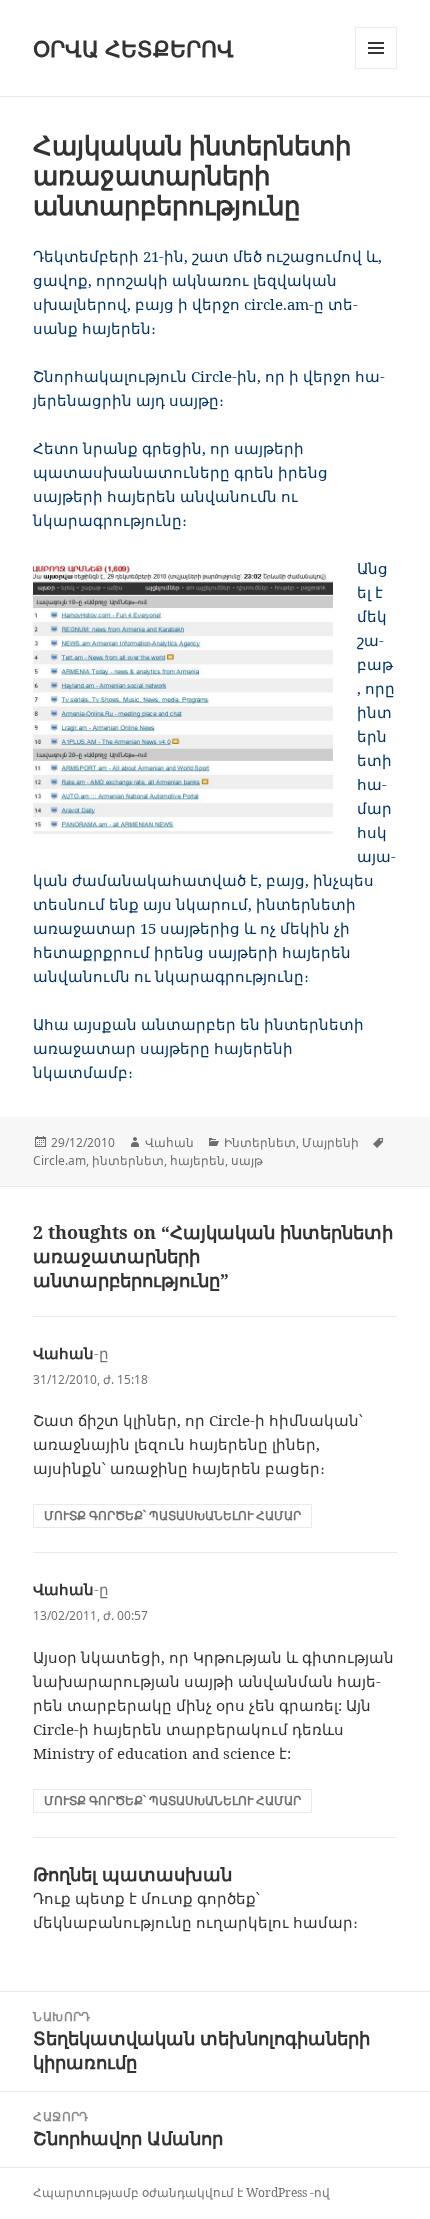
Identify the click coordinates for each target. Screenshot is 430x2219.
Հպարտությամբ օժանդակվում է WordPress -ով (181, 2192)
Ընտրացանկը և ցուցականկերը (376, 68)
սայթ (247, 1160)
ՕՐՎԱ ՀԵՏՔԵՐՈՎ (133, 48)
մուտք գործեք (198, 1898)
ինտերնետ (128, 1160)
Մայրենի (330, 1142)
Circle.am (59, 1160)
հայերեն (197, 1160)
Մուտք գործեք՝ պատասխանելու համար (172, 1515)
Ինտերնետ (260, 1142)
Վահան (169, 1142)
